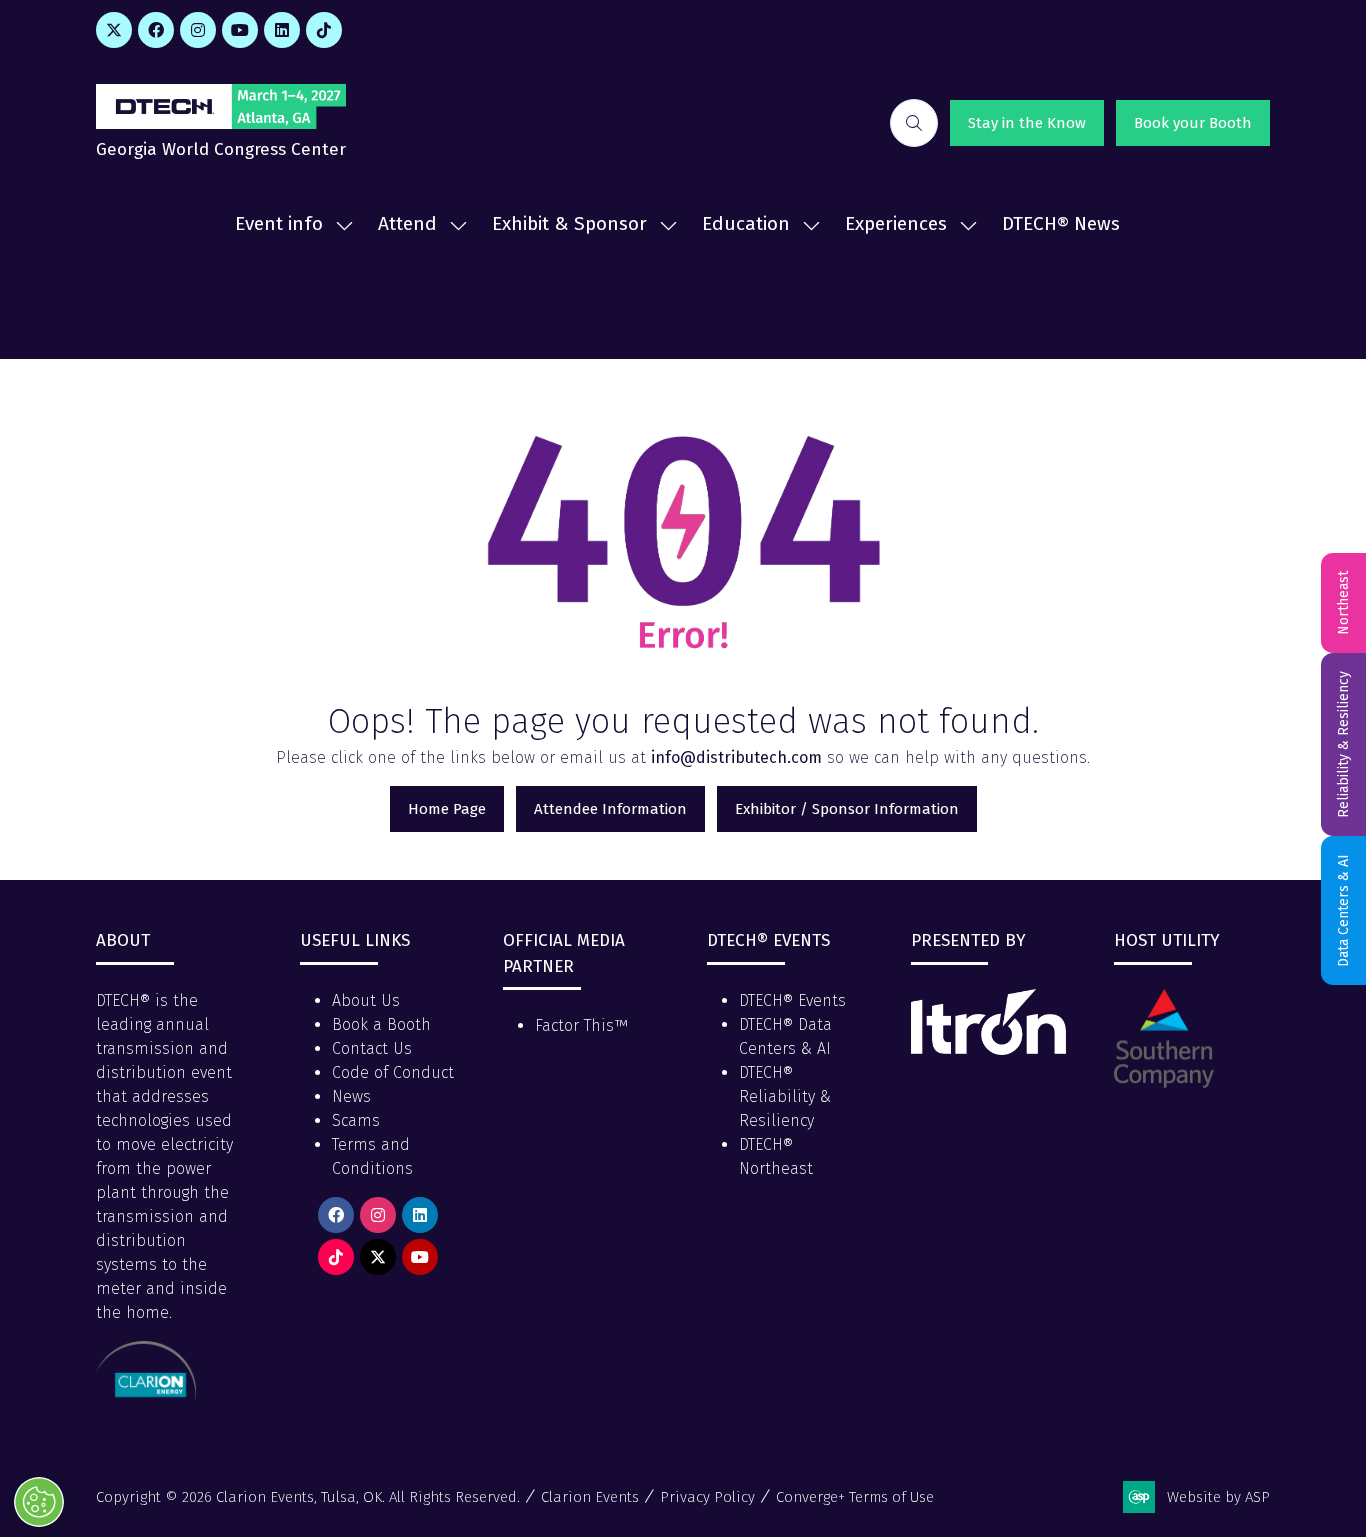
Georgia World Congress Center (221, 149)
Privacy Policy (707, 1497)
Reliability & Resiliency (1343, 744)
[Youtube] (240, 30)
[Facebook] (156, 30)
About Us (366, 1000)
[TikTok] (324, 30)
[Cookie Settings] (39, 1502)
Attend (407, 223)
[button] (914, 123)
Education (746, 223)
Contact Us (372, 1048)
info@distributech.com (736, 757)
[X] (114, 30)
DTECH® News (1061, 223)
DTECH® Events (792, 1000)
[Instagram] (198, 30)
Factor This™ (581, 1025)
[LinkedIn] (282, 30)
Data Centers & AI (1343, 910)
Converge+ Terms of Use (855, 1497)
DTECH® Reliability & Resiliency (785, 1096)
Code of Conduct (393, 1072)
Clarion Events (590, 1497)
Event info (279, 223)
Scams (356, 1120)
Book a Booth (381, 1024)
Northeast (1343, 603)
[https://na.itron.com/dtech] (989, 1049)
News (351, 1096)
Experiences (896, 223)
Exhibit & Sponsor (569, 223)
